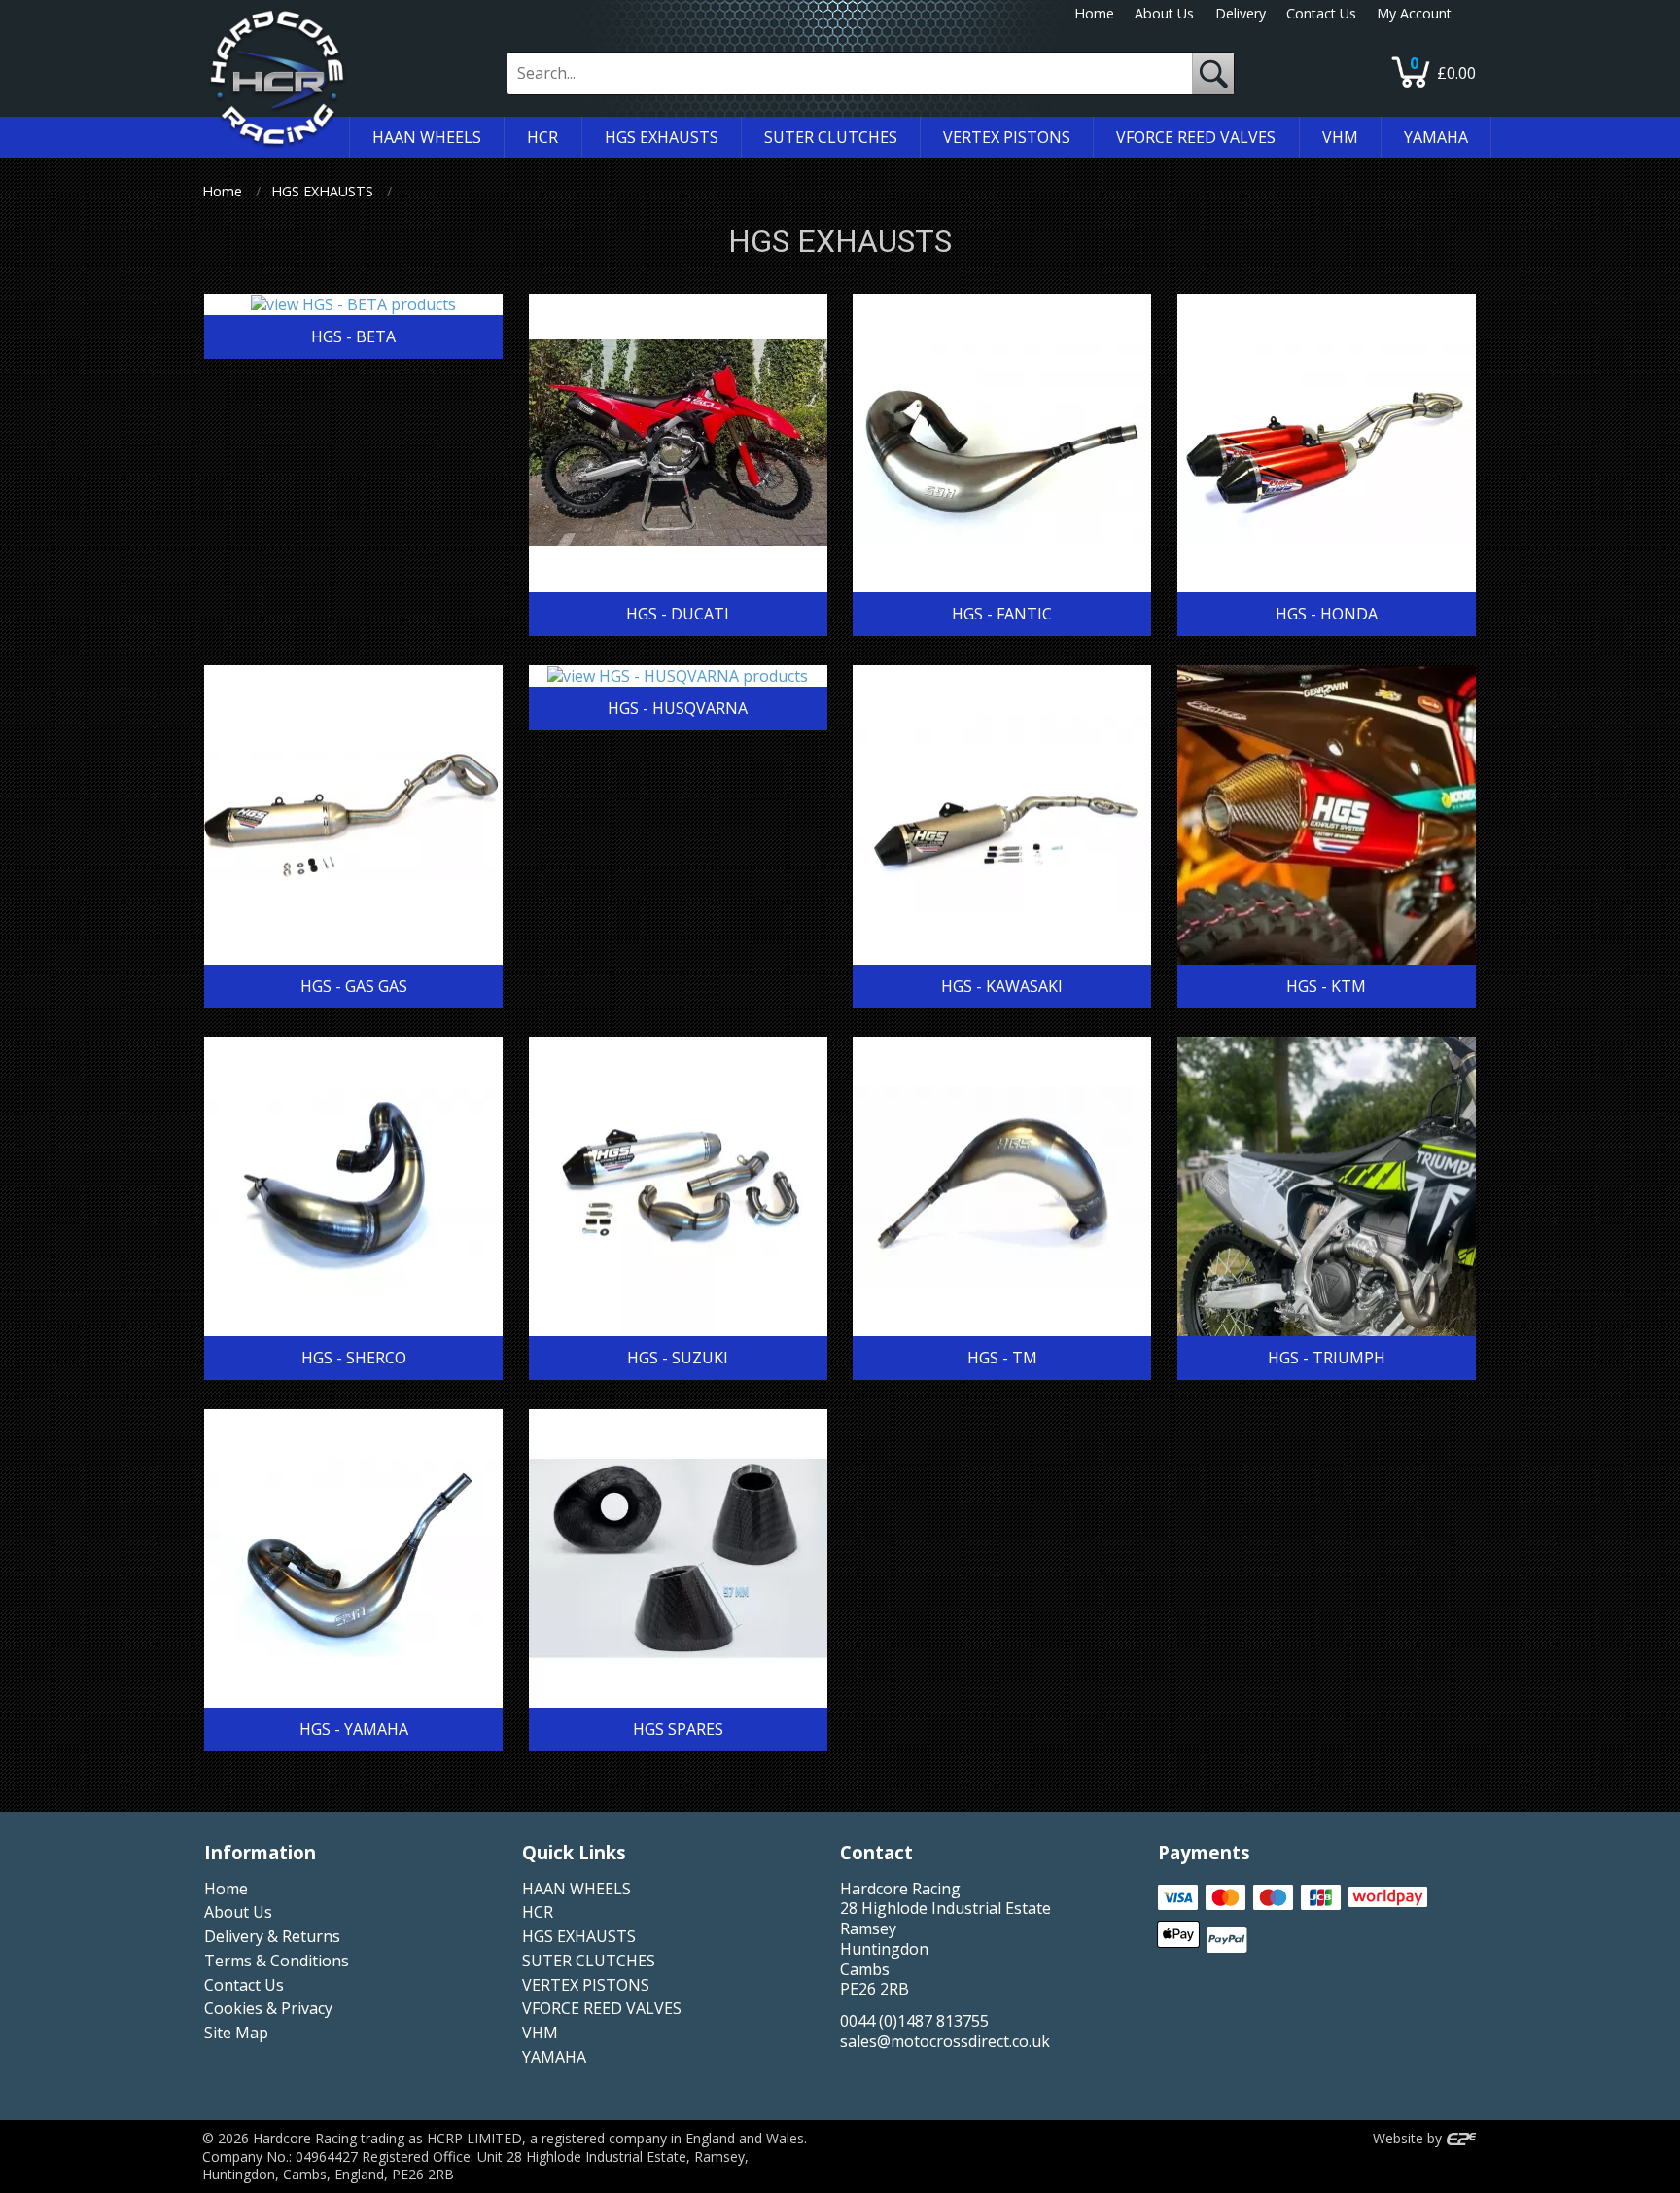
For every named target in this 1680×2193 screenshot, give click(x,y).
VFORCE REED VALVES (602, 2008)
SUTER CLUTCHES (589, 1961)
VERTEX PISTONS (586, 1985)
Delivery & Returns (272, 1936)
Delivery (1241, 13)
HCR (538, 1912)
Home (1094, 13)
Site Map (236, 2033)
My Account (1414, 13)
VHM (540, 2033)
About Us (1164, 13)
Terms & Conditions (277, 1961)
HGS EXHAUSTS (322, 191)
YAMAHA (554, 2057)
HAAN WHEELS (577, 1889)
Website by (1409, 2138)
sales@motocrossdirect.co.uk (945, 2041)
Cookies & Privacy (268, 2008)
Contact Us (1321, 13)
